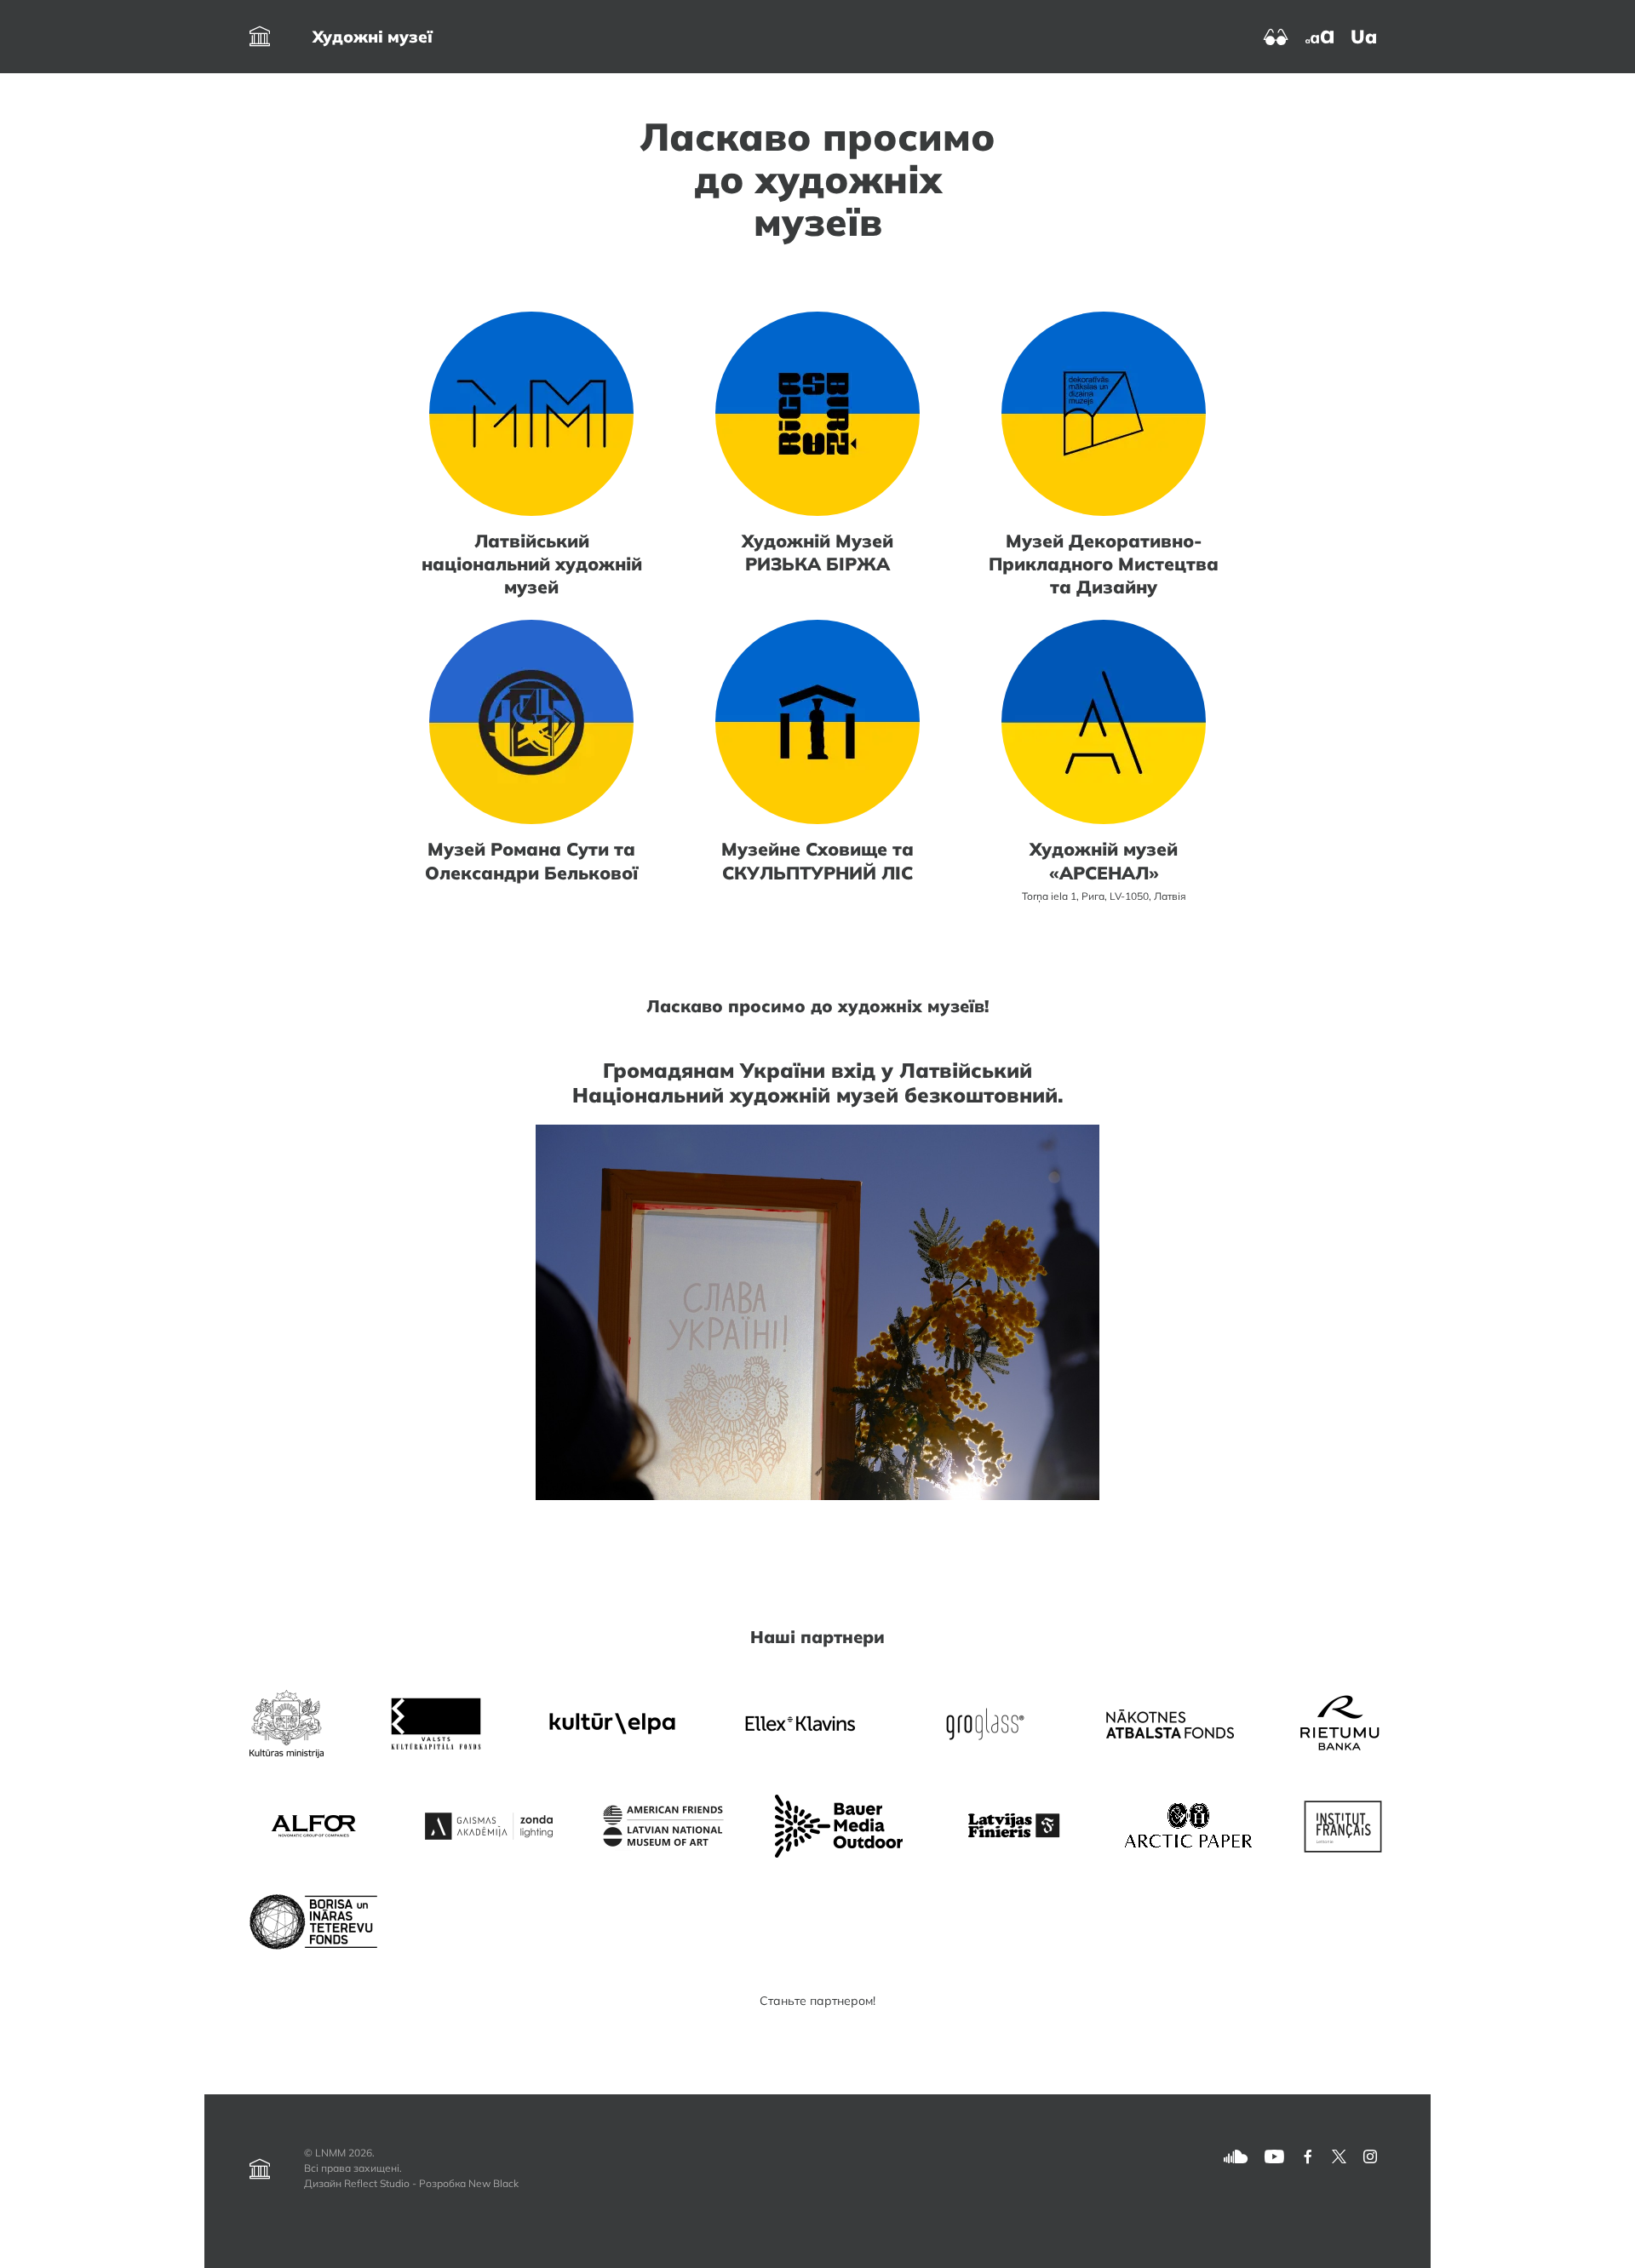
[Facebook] (1308, 2155)
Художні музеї (373, 37)
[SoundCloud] (1236, 2155)
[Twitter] (1339, 2155)
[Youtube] (1274, 2155)
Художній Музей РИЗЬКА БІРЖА (817, 552)
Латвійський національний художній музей (532, 564)
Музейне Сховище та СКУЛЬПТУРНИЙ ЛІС (817, 860)
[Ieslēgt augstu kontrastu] (1276, 36)
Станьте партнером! (817, 2001)
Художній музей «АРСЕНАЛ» (1104, 860)
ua (1364, 37)
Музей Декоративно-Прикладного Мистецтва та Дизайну (1104, 564)
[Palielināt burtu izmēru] (1319, 36)
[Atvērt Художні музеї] (260, 37)
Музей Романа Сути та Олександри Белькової (531, 860)
